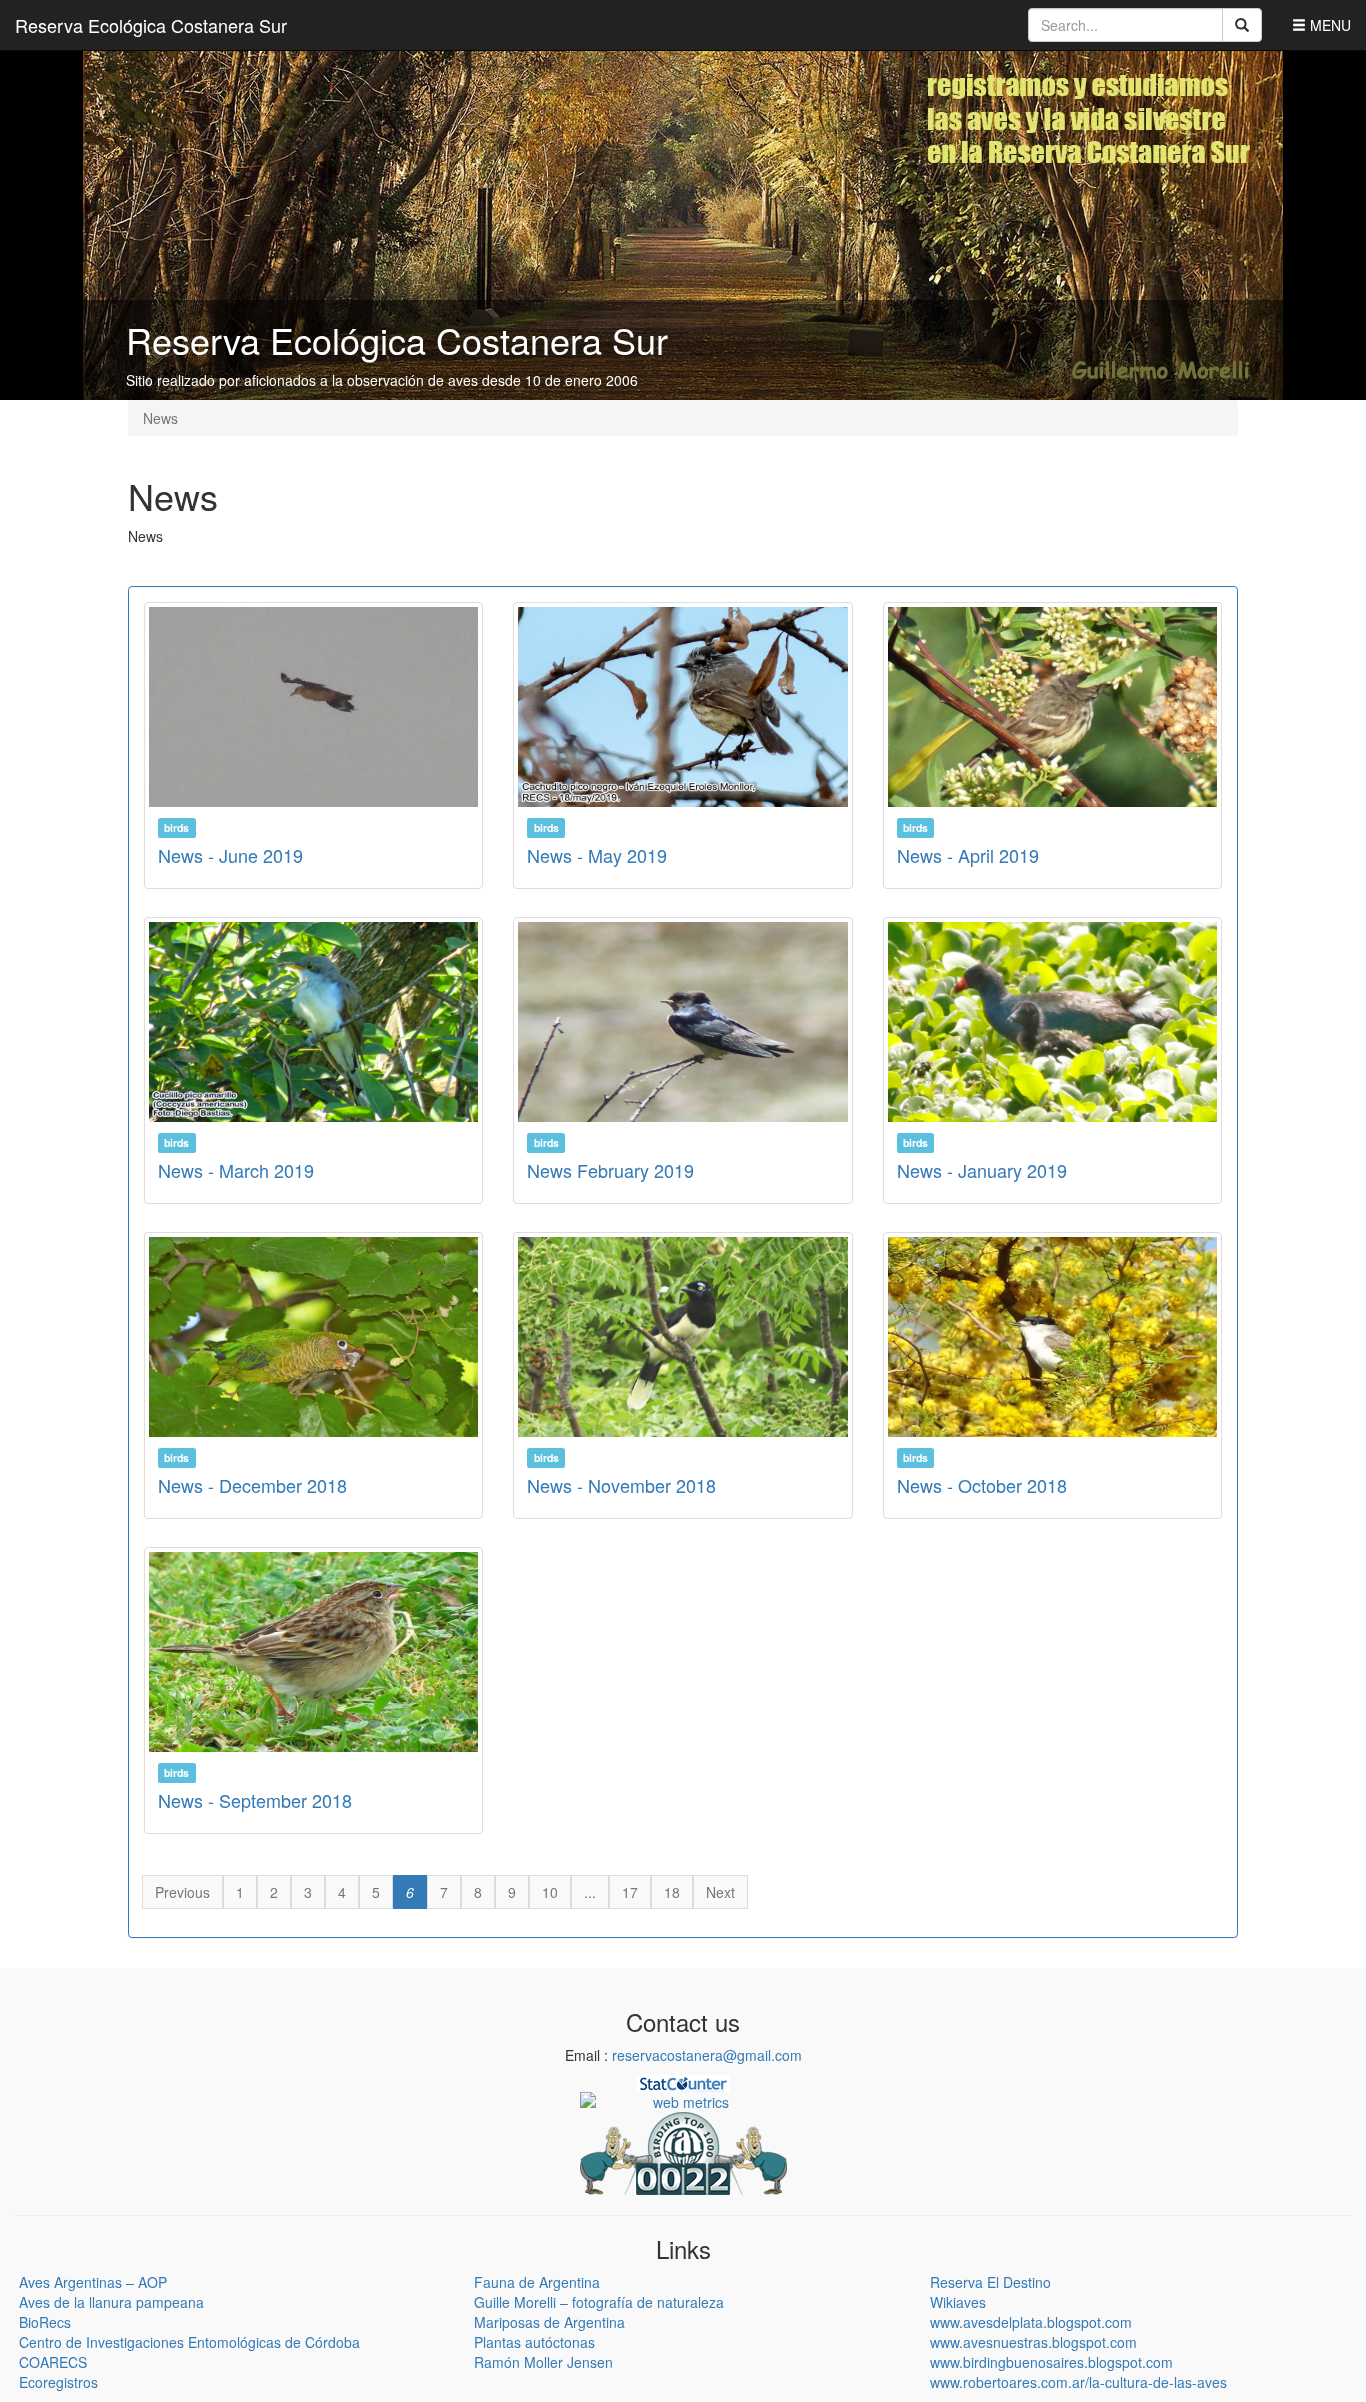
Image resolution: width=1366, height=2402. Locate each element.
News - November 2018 (621, 1485)
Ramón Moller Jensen (543, 2362)
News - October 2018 (982, 1485)
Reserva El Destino (990, 2282)
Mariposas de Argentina (549, 2322)
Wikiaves (958, 2302)
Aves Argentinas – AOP (93, 2282)
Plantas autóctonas (534, 2342)
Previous (182, 1892)
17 (630, 1892)
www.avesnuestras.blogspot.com (1033, 2342)
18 (672, 1892)
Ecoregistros (58, 2382)
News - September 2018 (255, 1800)
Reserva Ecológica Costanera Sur (151, 25)
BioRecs (45, 2322)
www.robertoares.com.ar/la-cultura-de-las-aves (1078, 2382)
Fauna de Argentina (537, 2282)
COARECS (53, 2362)
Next (720, 1892)
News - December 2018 (252, 1485)
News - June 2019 (230, 855)
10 (550, 1892)
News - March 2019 (236, 1170)
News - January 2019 (982, 1170)
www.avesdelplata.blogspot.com (1031, 2322)
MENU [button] (1328, 25)
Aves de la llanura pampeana (111, 2302)
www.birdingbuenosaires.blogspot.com (1051, 2362)
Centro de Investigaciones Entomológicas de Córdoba (189, 2342)
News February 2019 (610, 1170)
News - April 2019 (968, 855)
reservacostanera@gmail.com (707, 2055)
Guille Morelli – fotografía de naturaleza (599, 2302)
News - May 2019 (597, 855)
